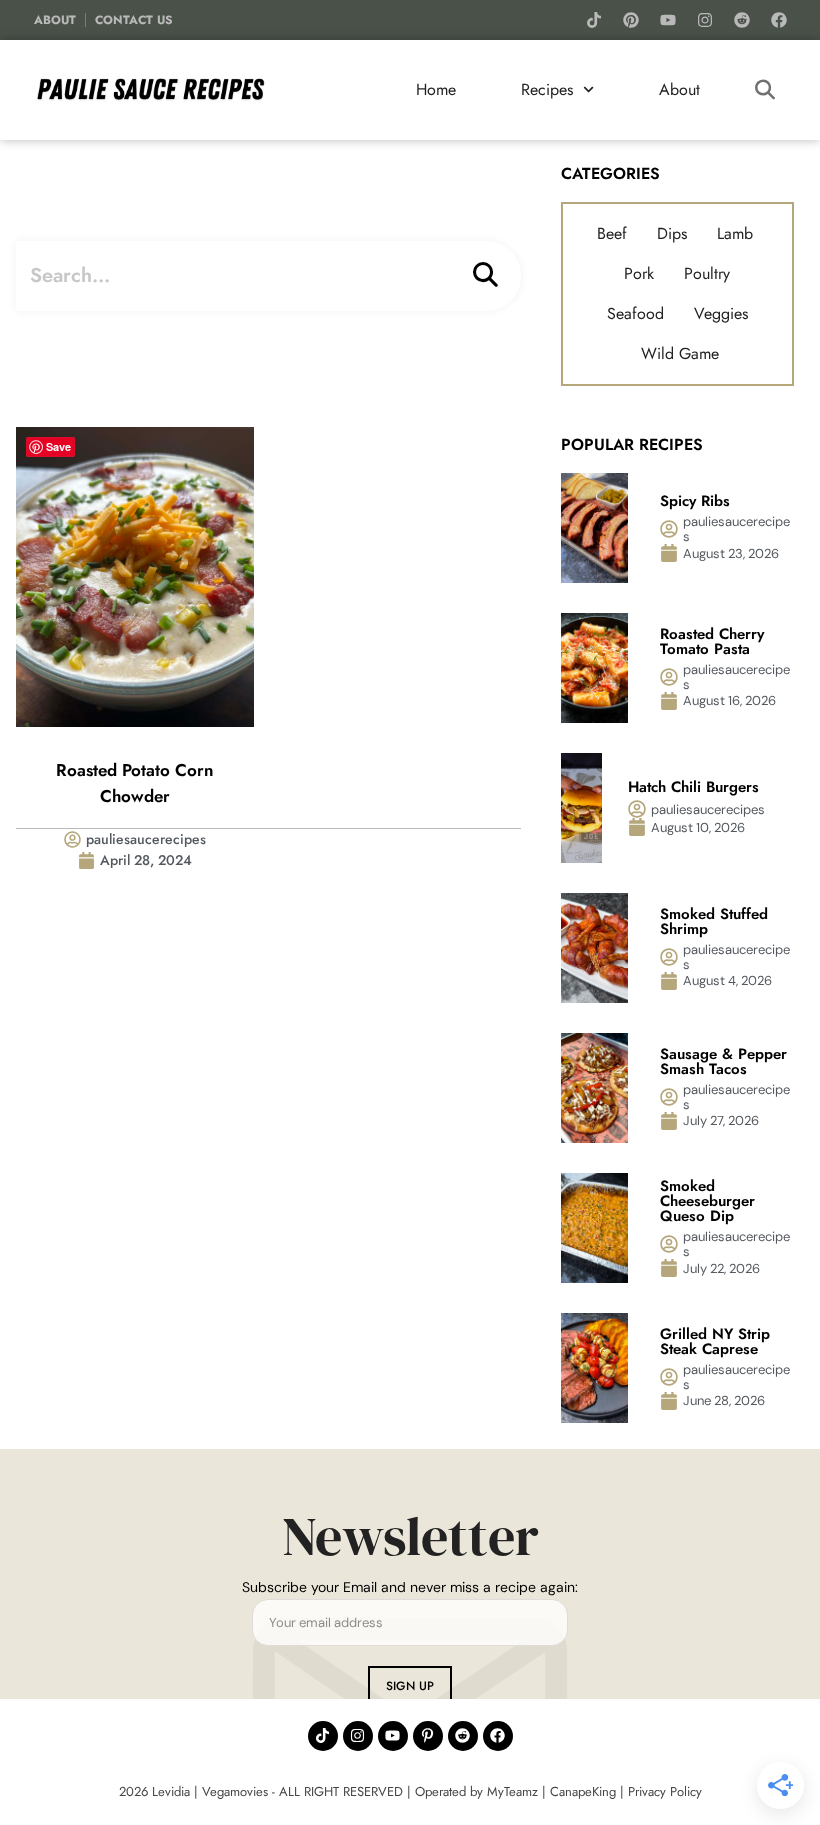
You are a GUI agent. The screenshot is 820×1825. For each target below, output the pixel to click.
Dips (672, 233)
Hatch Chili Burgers (696, 787)
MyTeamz (512, 1791)
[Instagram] (705, 20)
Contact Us (134, 20)
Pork (639, 273)
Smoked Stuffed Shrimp (714, 921)
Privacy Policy (665, 1791)
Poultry (707, 273)
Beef (612, 233)
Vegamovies (235, 1791)
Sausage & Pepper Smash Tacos (723, 1061)
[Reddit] (742, 20)
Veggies (721, 313)
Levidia (171, 1791)
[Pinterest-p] (428, 1736)
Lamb (735, 233)
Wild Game (680, 353)
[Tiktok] (594, 20)
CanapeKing (583, 1791)
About (55, 20)
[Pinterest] (631, 20)
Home (436, 89)
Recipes (547, 89)
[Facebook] (779, 20)
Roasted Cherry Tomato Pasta (712, 641)
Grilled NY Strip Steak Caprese (715, 1341)
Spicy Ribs (697, 501)
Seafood (635, 313)
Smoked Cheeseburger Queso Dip (707, 1201)
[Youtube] (668, 20)
